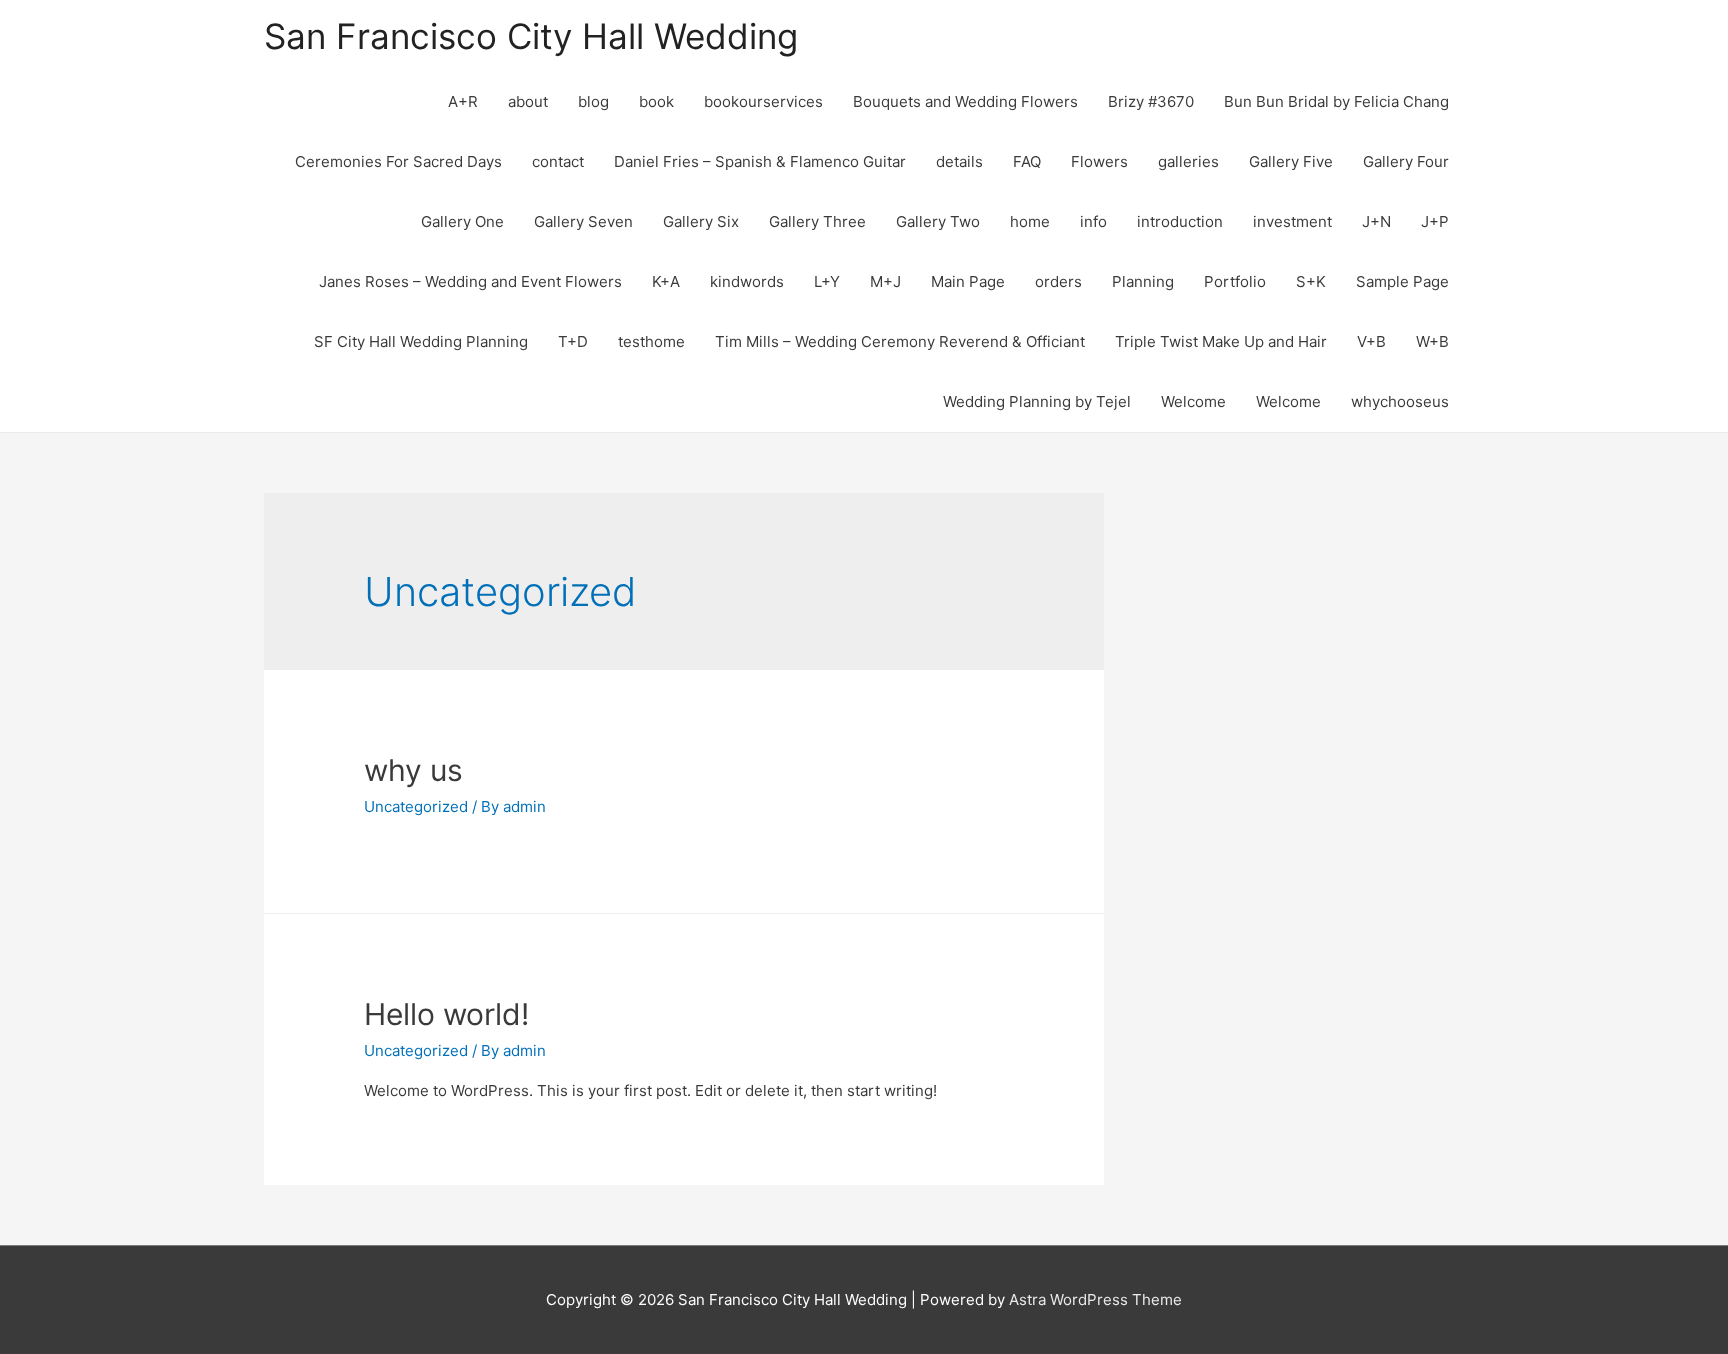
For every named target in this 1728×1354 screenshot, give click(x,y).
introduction (1180, 221)
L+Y (827, 281)
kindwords (747, 281)
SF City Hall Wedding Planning (421, 341)
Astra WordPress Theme (1095, 1299)
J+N (1376, 221)
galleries (1188, 161)
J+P (1435, 221)
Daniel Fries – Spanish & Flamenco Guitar (760, 161)
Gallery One (462, 221)
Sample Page (1402, 281)
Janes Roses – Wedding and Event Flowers (470, 281)
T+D (573, 341)
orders (1058, 281)
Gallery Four (1406, 161)
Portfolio (1235, 281)
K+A (666, 281)
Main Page (968, 281)
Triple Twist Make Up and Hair (1221, 341)
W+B (1432, 341)
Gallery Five (1291, 161)
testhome (651, 341)
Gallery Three (817, 221)
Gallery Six (701, 221)
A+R (463, 101)
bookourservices (763, 101)
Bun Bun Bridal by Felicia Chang (1336, 101)
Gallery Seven (583, 221)
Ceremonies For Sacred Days (398, 161)
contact (558, 161)
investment (1292, 221)
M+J (885, 281)
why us (413, 770)
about (528, 101)
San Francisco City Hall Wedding (531, 36)
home (1030, 221)
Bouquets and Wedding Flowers (965, 101)
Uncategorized (416, 806)
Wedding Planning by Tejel (1037, 401)
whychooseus (1400, 401)
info (1093, 221)
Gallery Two (938, 221)
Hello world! (446, 1014)
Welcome (1193, 401)
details (959, 161)
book (656, 101)
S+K (1311, 281)
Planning (1143, 281)
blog (593, 101)
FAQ (1027, 161)
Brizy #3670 (1151, 101)
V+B (1371, 341)
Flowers (1099, 161)
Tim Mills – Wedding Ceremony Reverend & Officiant (900, 341)
